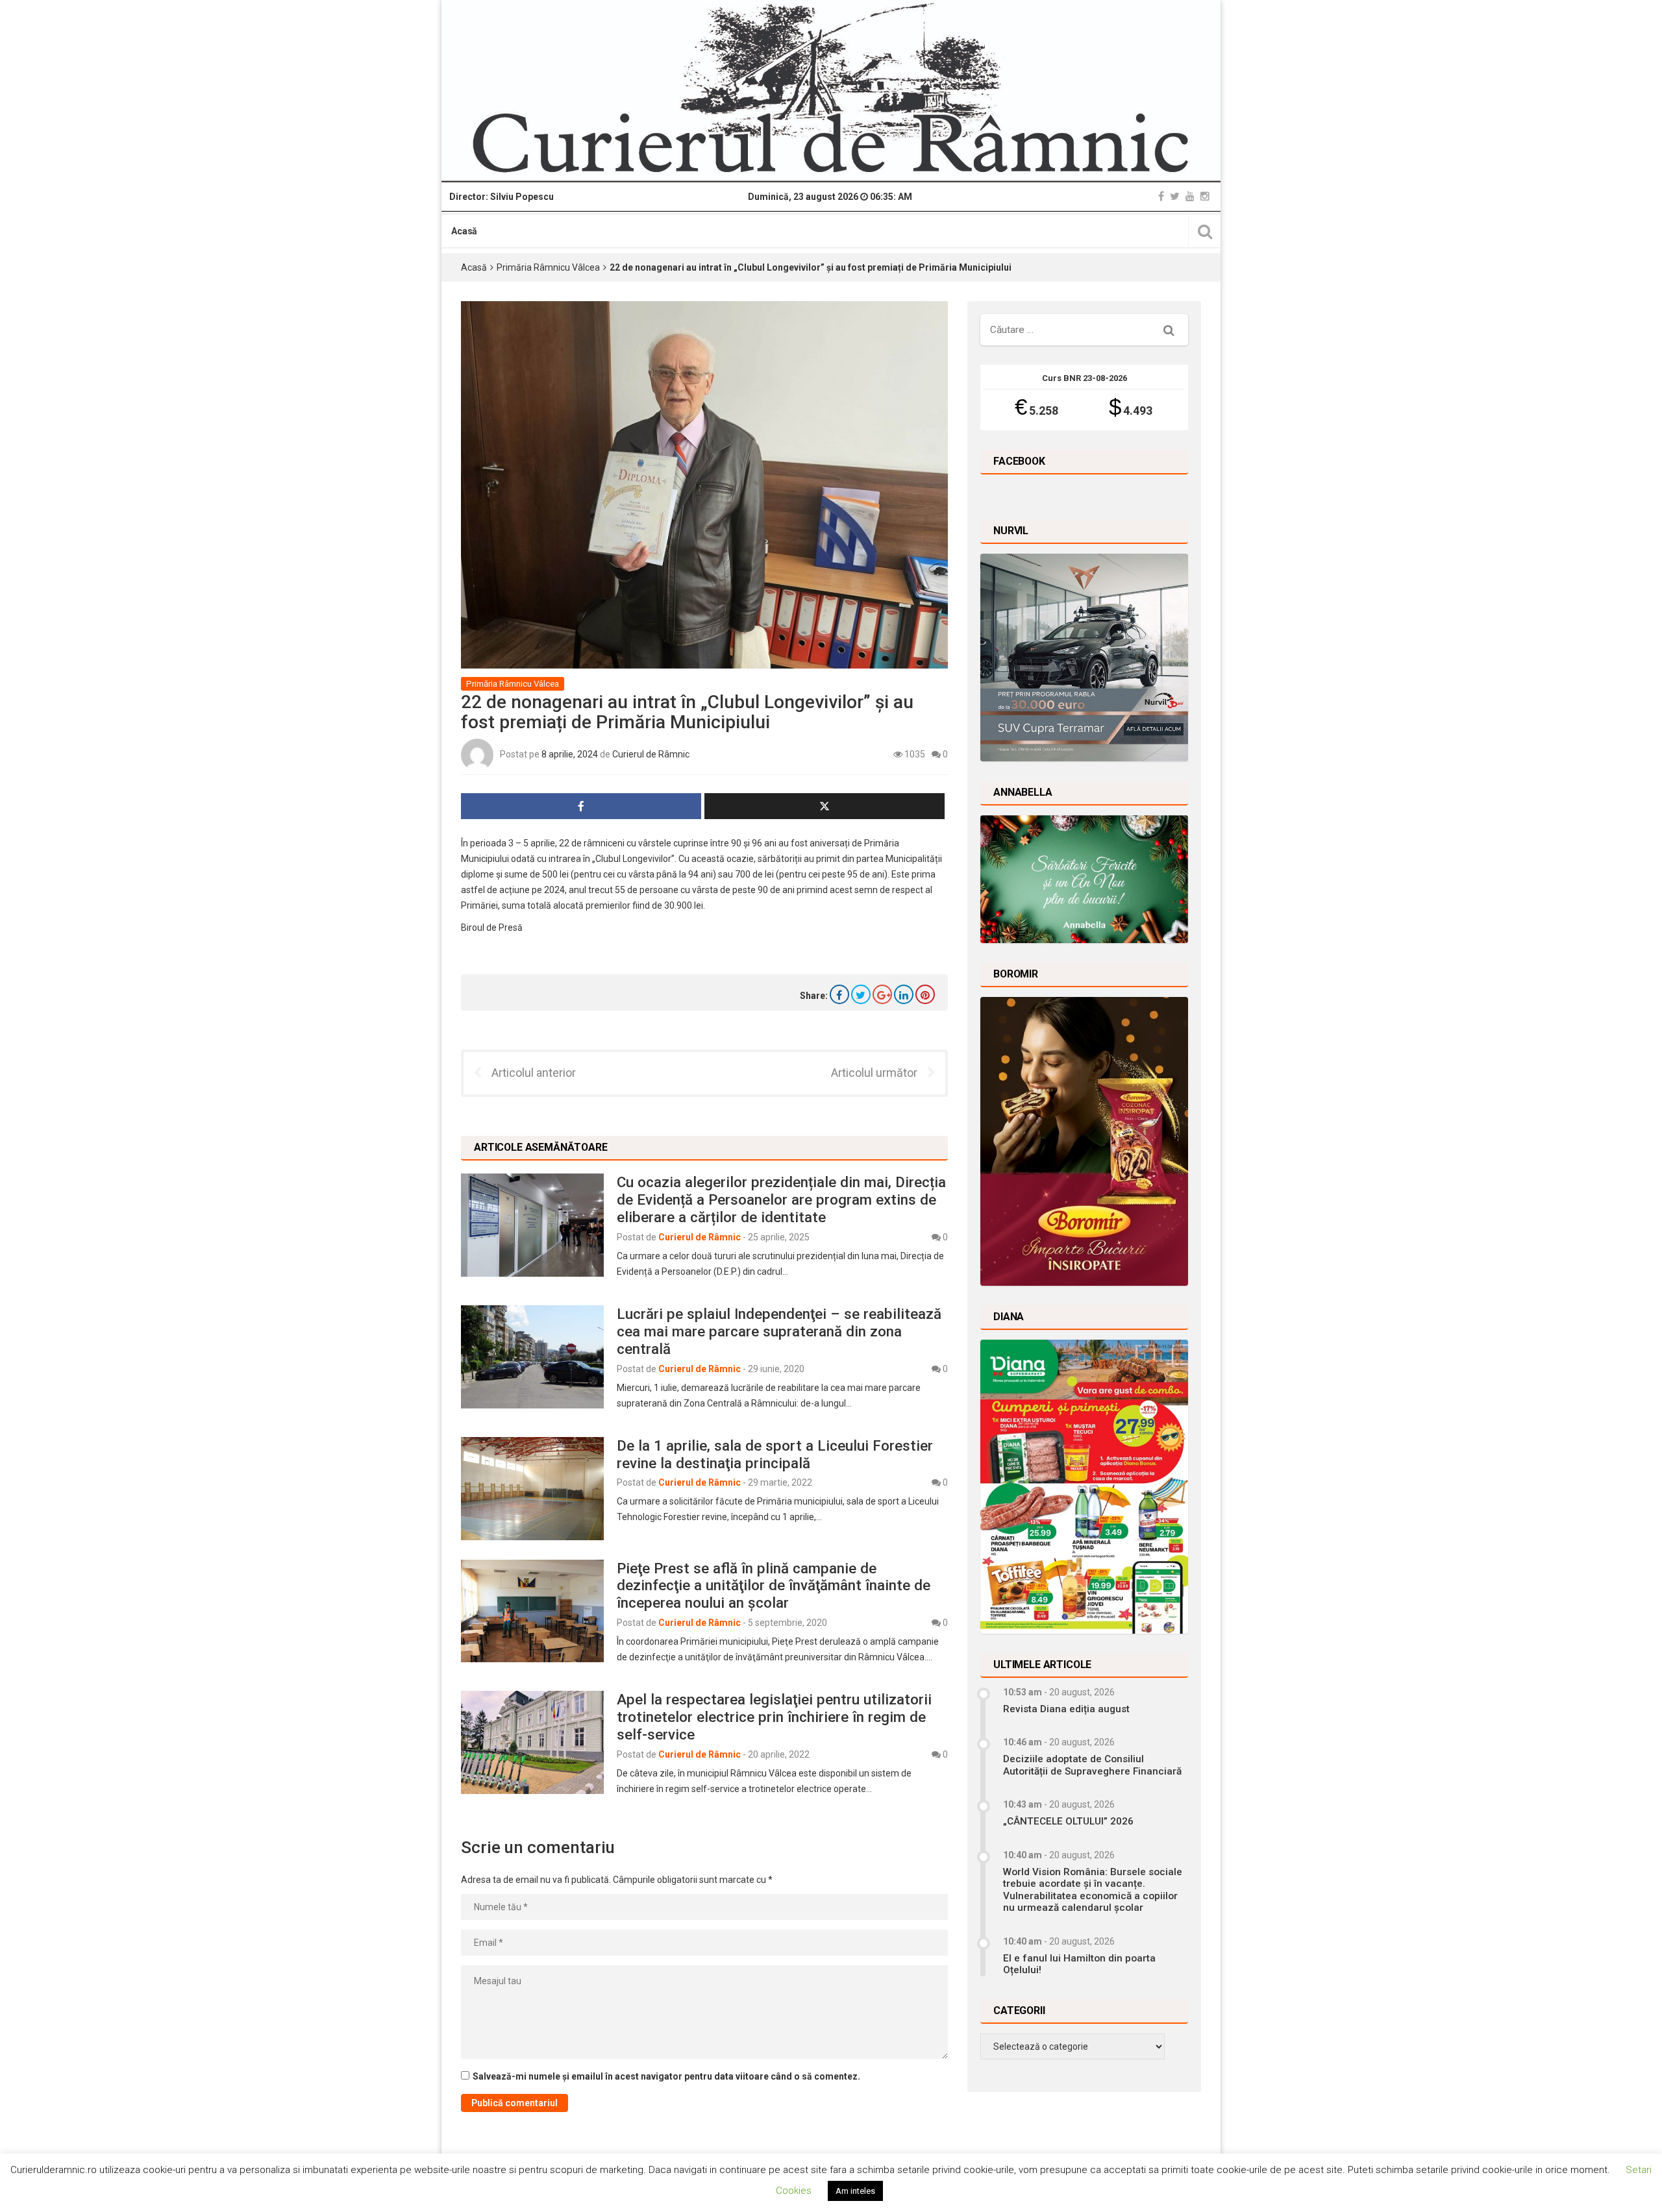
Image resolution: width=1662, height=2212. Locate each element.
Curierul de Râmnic (651, 754)
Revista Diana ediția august (1066, 1709)
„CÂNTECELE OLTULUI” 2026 (1068, 1821)
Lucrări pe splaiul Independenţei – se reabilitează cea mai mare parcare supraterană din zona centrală (779, 1331)
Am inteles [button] (855, 2191)
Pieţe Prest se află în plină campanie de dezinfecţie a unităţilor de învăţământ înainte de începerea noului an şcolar (774, 1586)
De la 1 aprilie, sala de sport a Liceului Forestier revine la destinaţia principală (775, 1454)
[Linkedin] (904, 994)
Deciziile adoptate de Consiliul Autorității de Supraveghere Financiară (1092, 1765)
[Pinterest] (925, 994)
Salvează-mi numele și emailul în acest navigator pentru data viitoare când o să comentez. (666, 2076)
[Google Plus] (882, 994)
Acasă (464, 231)
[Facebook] (1161, 196)
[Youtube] (1190, 196)
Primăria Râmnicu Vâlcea (548, 267)
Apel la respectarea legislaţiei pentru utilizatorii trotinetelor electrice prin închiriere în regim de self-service (774, 1717)
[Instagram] (1205, 196)
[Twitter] (1175, 196)
